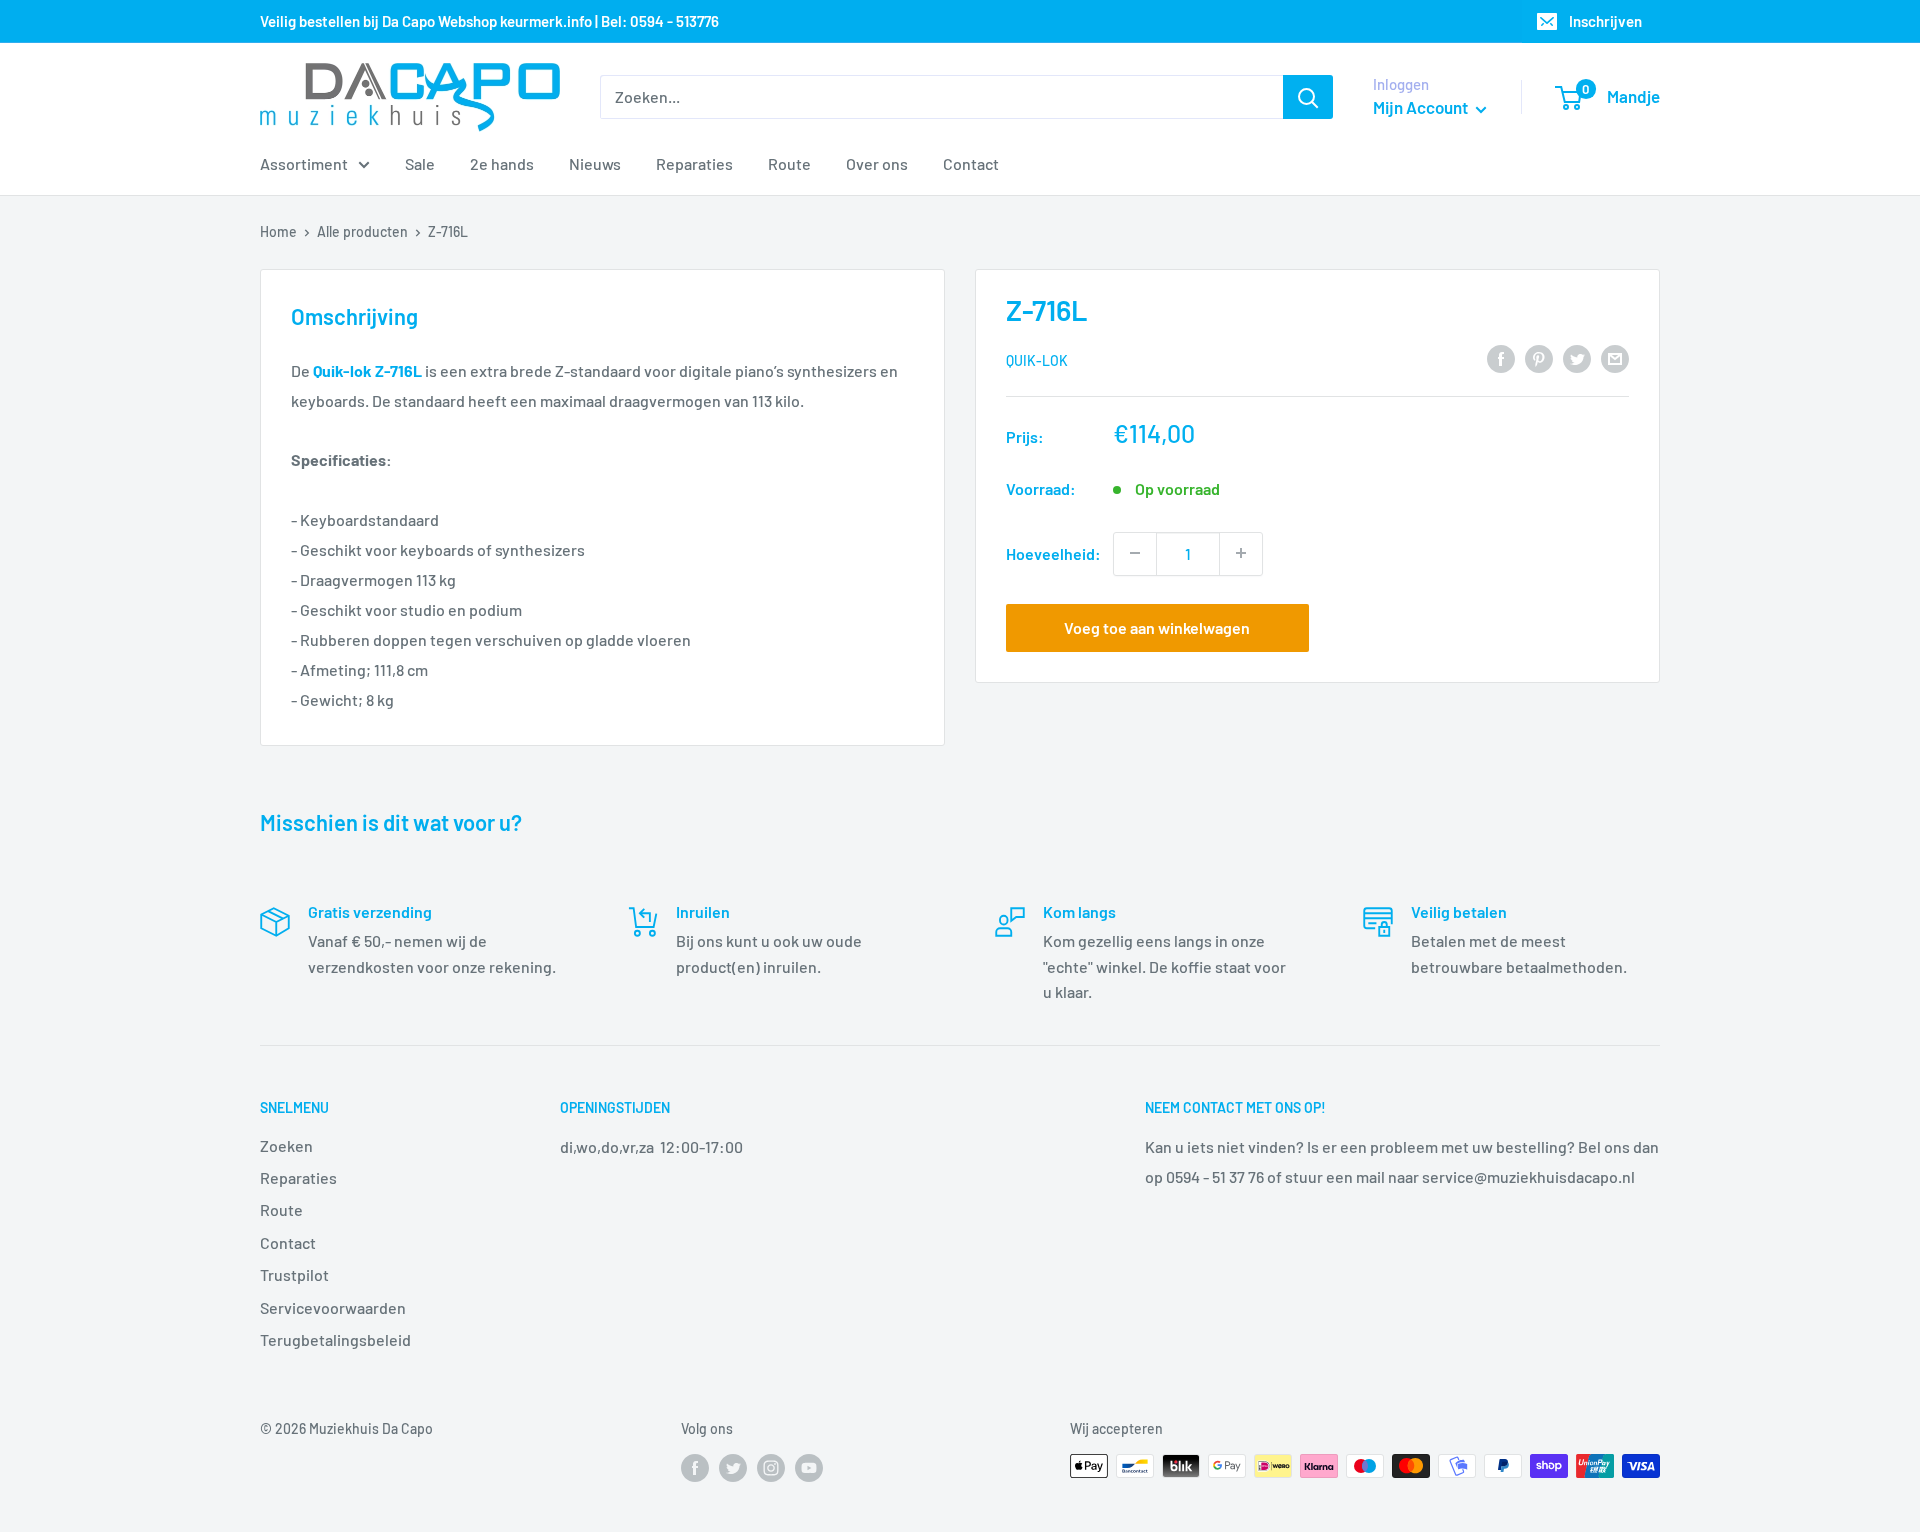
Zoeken (286, 1145)
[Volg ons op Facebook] (695, 1468)
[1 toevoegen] (1241, 553)
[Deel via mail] (1615, 357)
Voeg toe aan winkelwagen (1157, 626)
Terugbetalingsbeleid (335, 1339)
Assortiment (304, 163)
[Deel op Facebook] (1501, 357)
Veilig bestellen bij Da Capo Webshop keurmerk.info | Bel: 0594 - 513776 (489, 21)
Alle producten (362, 231)
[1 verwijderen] (1135, 553)
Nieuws (595, 163)
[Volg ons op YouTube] (809, 1468)
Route (789, 163)
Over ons (877, 163)
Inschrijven (1605, 21)
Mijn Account (1422, 107)
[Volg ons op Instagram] (771, 1468)
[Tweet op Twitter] (1577, 357)
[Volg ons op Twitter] (733, 1468)
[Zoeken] (1308, 97)
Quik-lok (1037, 359)
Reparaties (694, 163)
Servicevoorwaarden (333, 1307)
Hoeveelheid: (1053, 552)
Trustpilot (294, 1274)
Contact (971, 163)
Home (278, 231)
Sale (420, 163)
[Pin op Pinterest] (1539, 357)
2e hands (502, 163)
